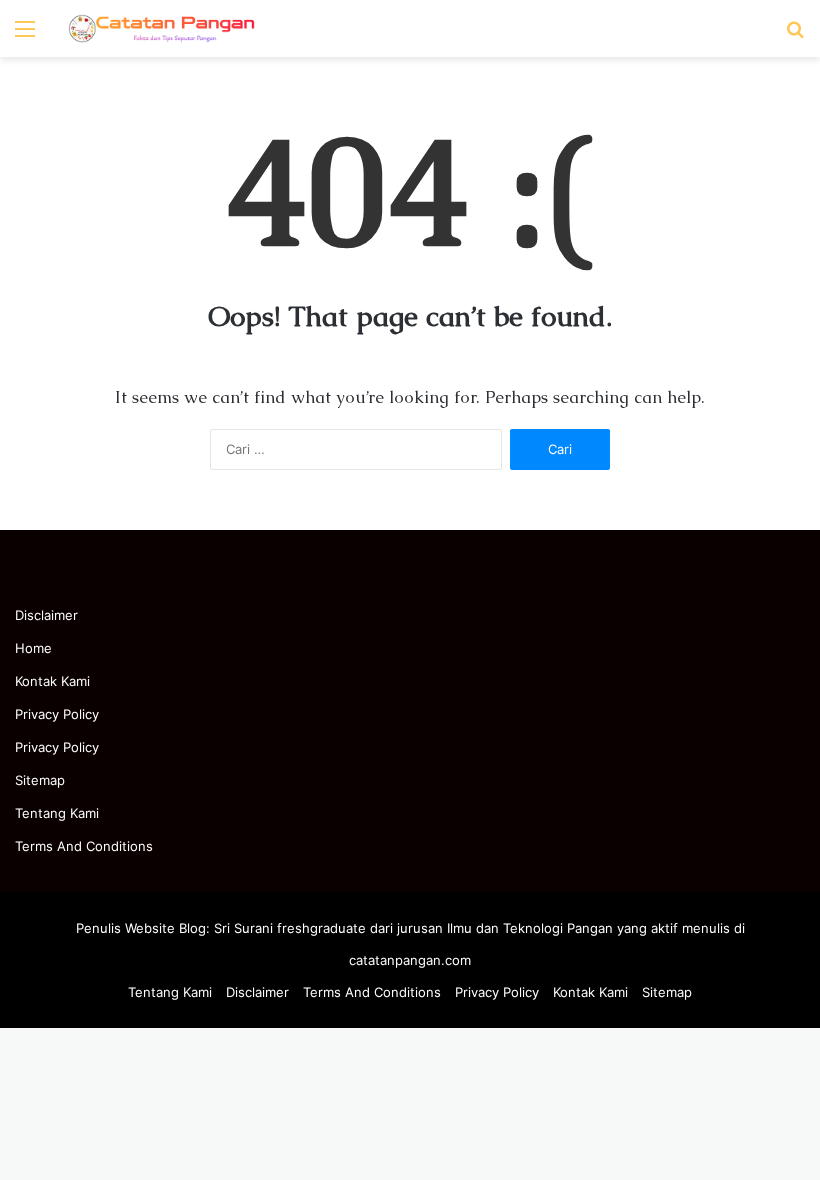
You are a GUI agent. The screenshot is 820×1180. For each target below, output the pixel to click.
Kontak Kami (52, 681)
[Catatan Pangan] (160, 28)
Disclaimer (46, 615)
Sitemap (40, 780)
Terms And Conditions (84, 846)
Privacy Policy (57, 714)
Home (33, 648)
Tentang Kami (57, 813)
